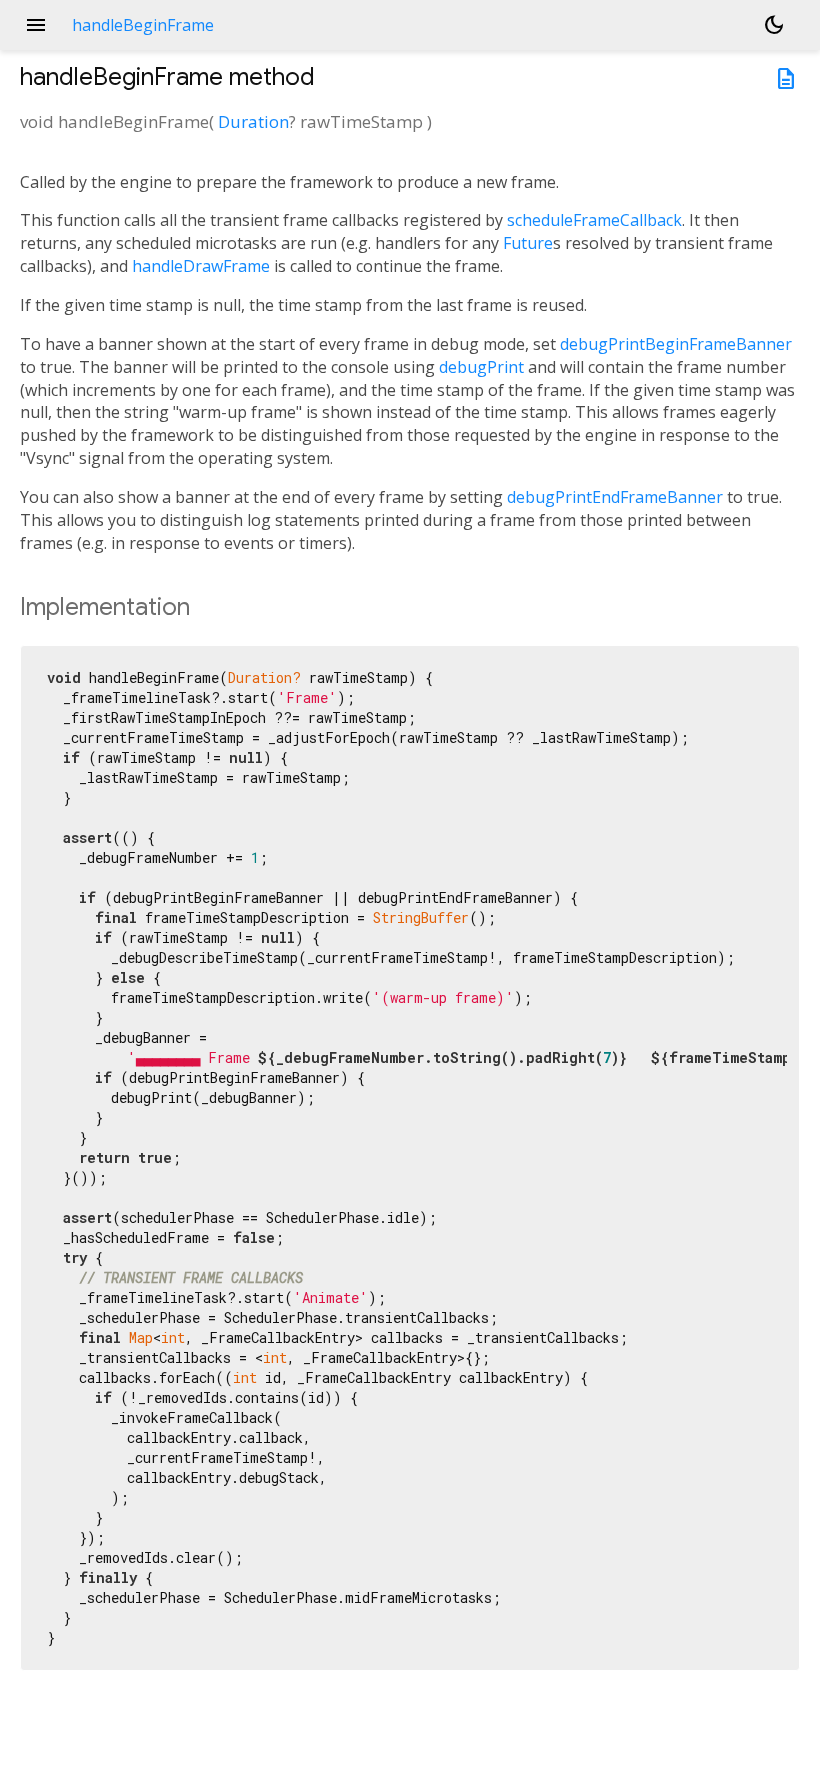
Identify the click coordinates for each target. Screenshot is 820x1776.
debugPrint (481, 367)
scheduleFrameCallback (594, 220)
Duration (253, 121)
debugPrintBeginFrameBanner (676, 344)
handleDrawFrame (201, 266)
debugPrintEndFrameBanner (615, 497)
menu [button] (36, 25)
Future (528, 243)
